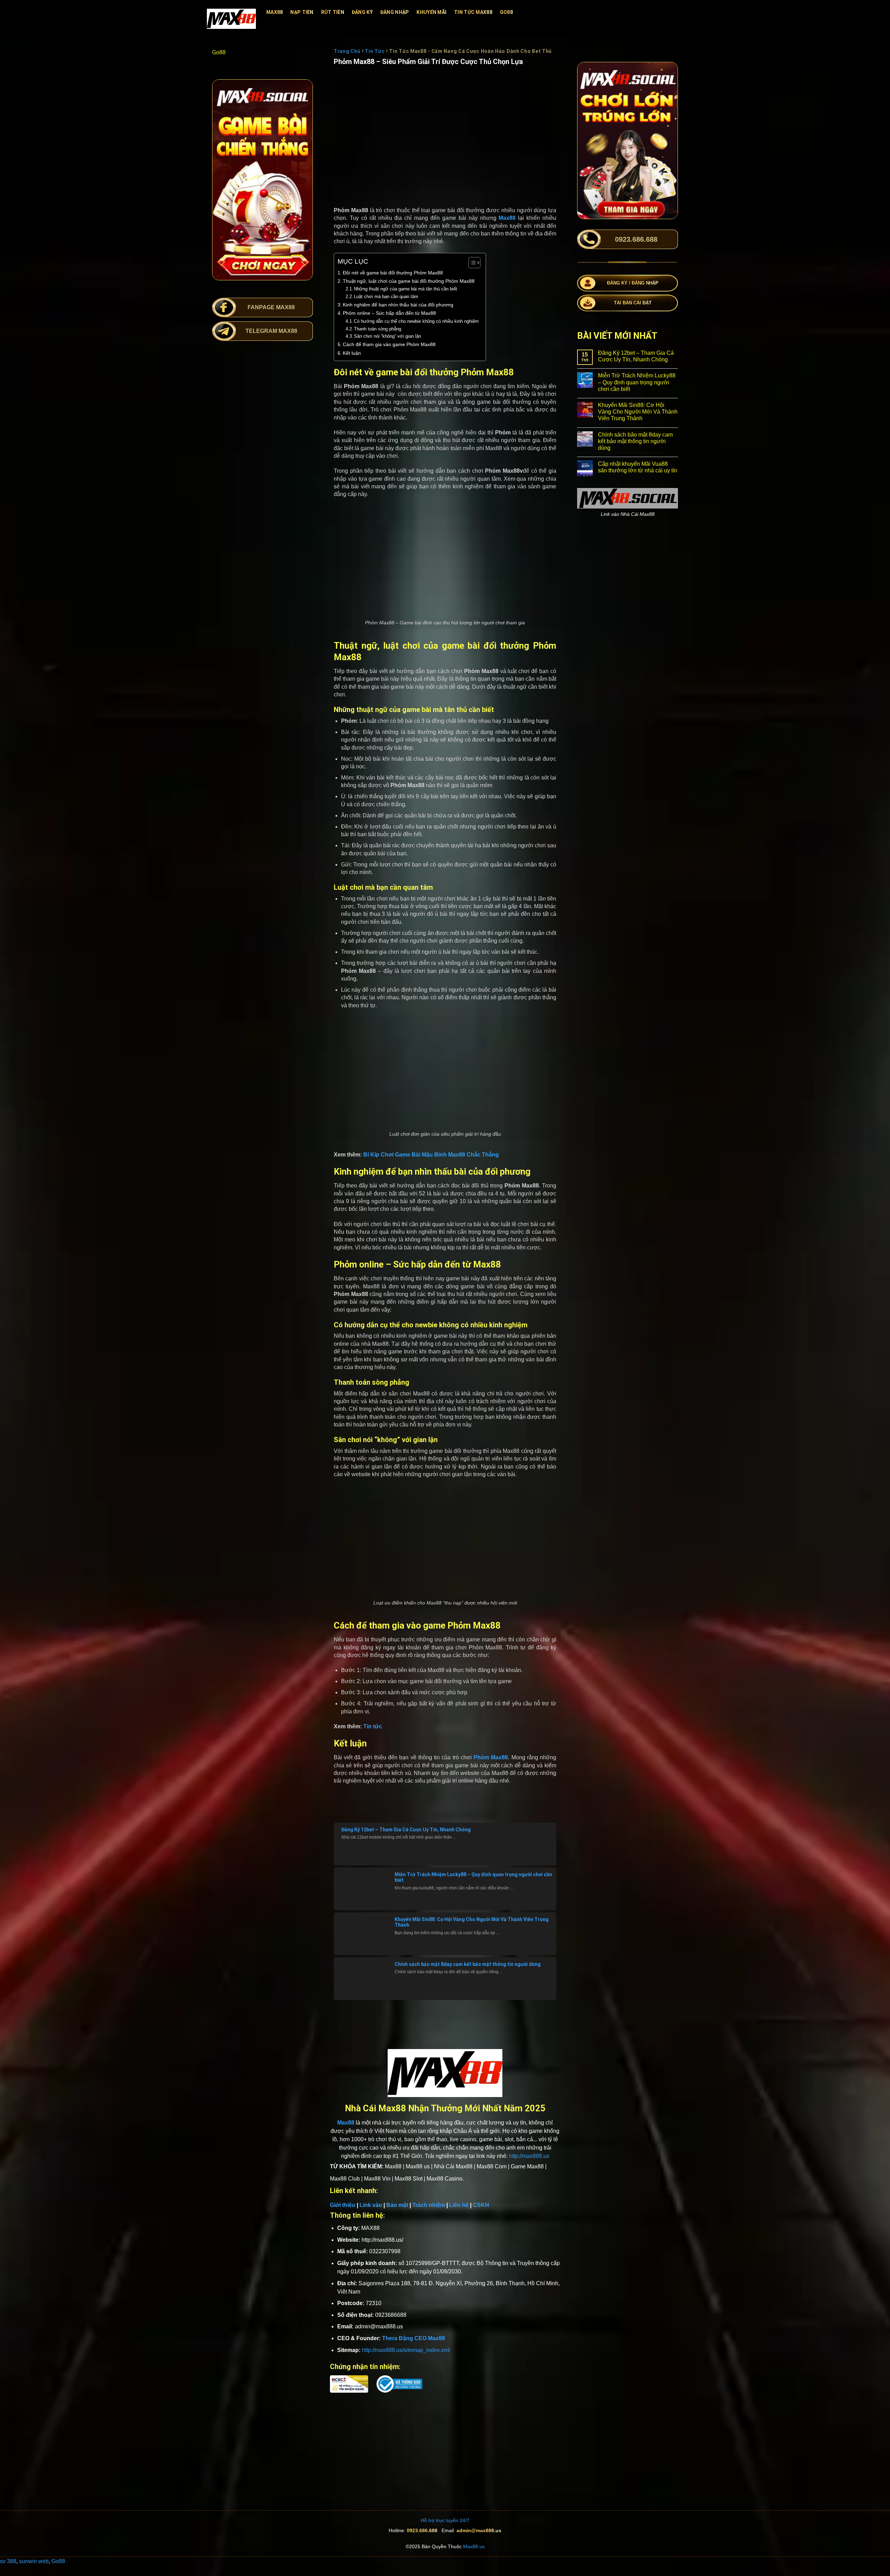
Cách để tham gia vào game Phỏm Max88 (389, 344)
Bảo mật (397, 2205)
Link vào (371, 2205)
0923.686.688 (422, 2530)
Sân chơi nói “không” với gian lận (387, 336)
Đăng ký (362, 12)
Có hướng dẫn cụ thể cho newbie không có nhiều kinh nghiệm (416, 321)
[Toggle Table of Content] (471, 263)
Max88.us (474, 2546)
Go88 (506, 12)
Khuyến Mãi (431, 12)
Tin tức (373, 1726)
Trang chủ (347, 51)
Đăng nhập (395, 12)
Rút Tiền (333, 12)
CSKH (481, 2205)
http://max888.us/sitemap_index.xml (406, 2350)
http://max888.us (529, 2156)
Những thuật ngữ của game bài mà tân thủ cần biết (406, 289)
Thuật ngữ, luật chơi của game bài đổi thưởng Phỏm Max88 (409, 281)
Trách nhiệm (429, 2205)
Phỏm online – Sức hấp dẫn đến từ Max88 (389, 313)
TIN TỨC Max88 (473, 12)
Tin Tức (375, 51)
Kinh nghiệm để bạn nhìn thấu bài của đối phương (398, 305)
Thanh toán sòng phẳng (378, 329)
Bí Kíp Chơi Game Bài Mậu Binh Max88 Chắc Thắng (431, 1155)
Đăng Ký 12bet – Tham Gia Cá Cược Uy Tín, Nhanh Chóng (406, 1830)
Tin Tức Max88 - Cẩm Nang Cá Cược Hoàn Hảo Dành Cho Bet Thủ (471, 51)
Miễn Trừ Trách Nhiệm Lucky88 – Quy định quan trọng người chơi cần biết (637, 382)
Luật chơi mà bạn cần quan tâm (386, 297)
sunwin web (34, 2561)
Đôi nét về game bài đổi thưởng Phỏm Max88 (393, 273)
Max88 (274, 12)
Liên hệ (459, 2205)
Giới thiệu (343, 2205)
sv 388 (8, 2561)
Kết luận (352, 353)
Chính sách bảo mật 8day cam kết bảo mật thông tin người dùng (468, 1964)
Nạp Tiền (302, 12)
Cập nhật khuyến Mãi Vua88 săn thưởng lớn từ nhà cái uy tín (638, 467)
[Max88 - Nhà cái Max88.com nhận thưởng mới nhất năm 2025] (231, 19)
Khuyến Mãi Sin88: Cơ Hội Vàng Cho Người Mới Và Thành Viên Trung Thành (638, 412)
